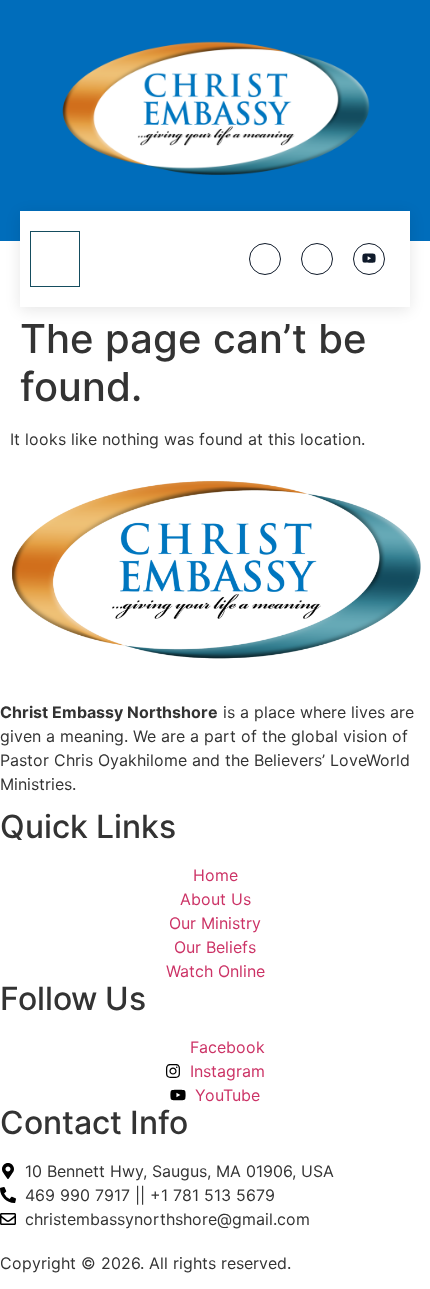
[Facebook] (265, 259)
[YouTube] (369, 259)
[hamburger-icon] (55, 259)
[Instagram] (317, 259)
